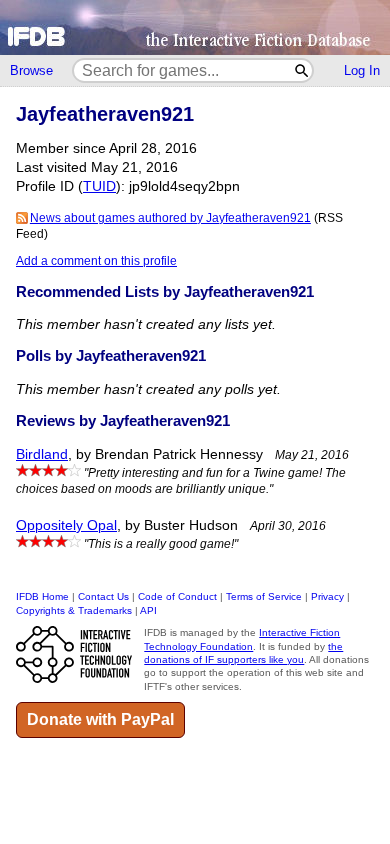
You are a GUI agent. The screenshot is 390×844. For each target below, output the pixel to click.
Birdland (42, 454)
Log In (362, 70)
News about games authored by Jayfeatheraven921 (170, 218)
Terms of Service (264, 596)
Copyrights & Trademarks (74, 610)
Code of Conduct (177, 596)
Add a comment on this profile (96, 261)
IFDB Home (42, 596)
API (148, 610)
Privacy (327, 596)
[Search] (302, 70)
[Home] (195, 27)
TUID (99, 186)
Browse (31, 70)
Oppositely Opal (66, 525)
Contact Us (103, 596)
